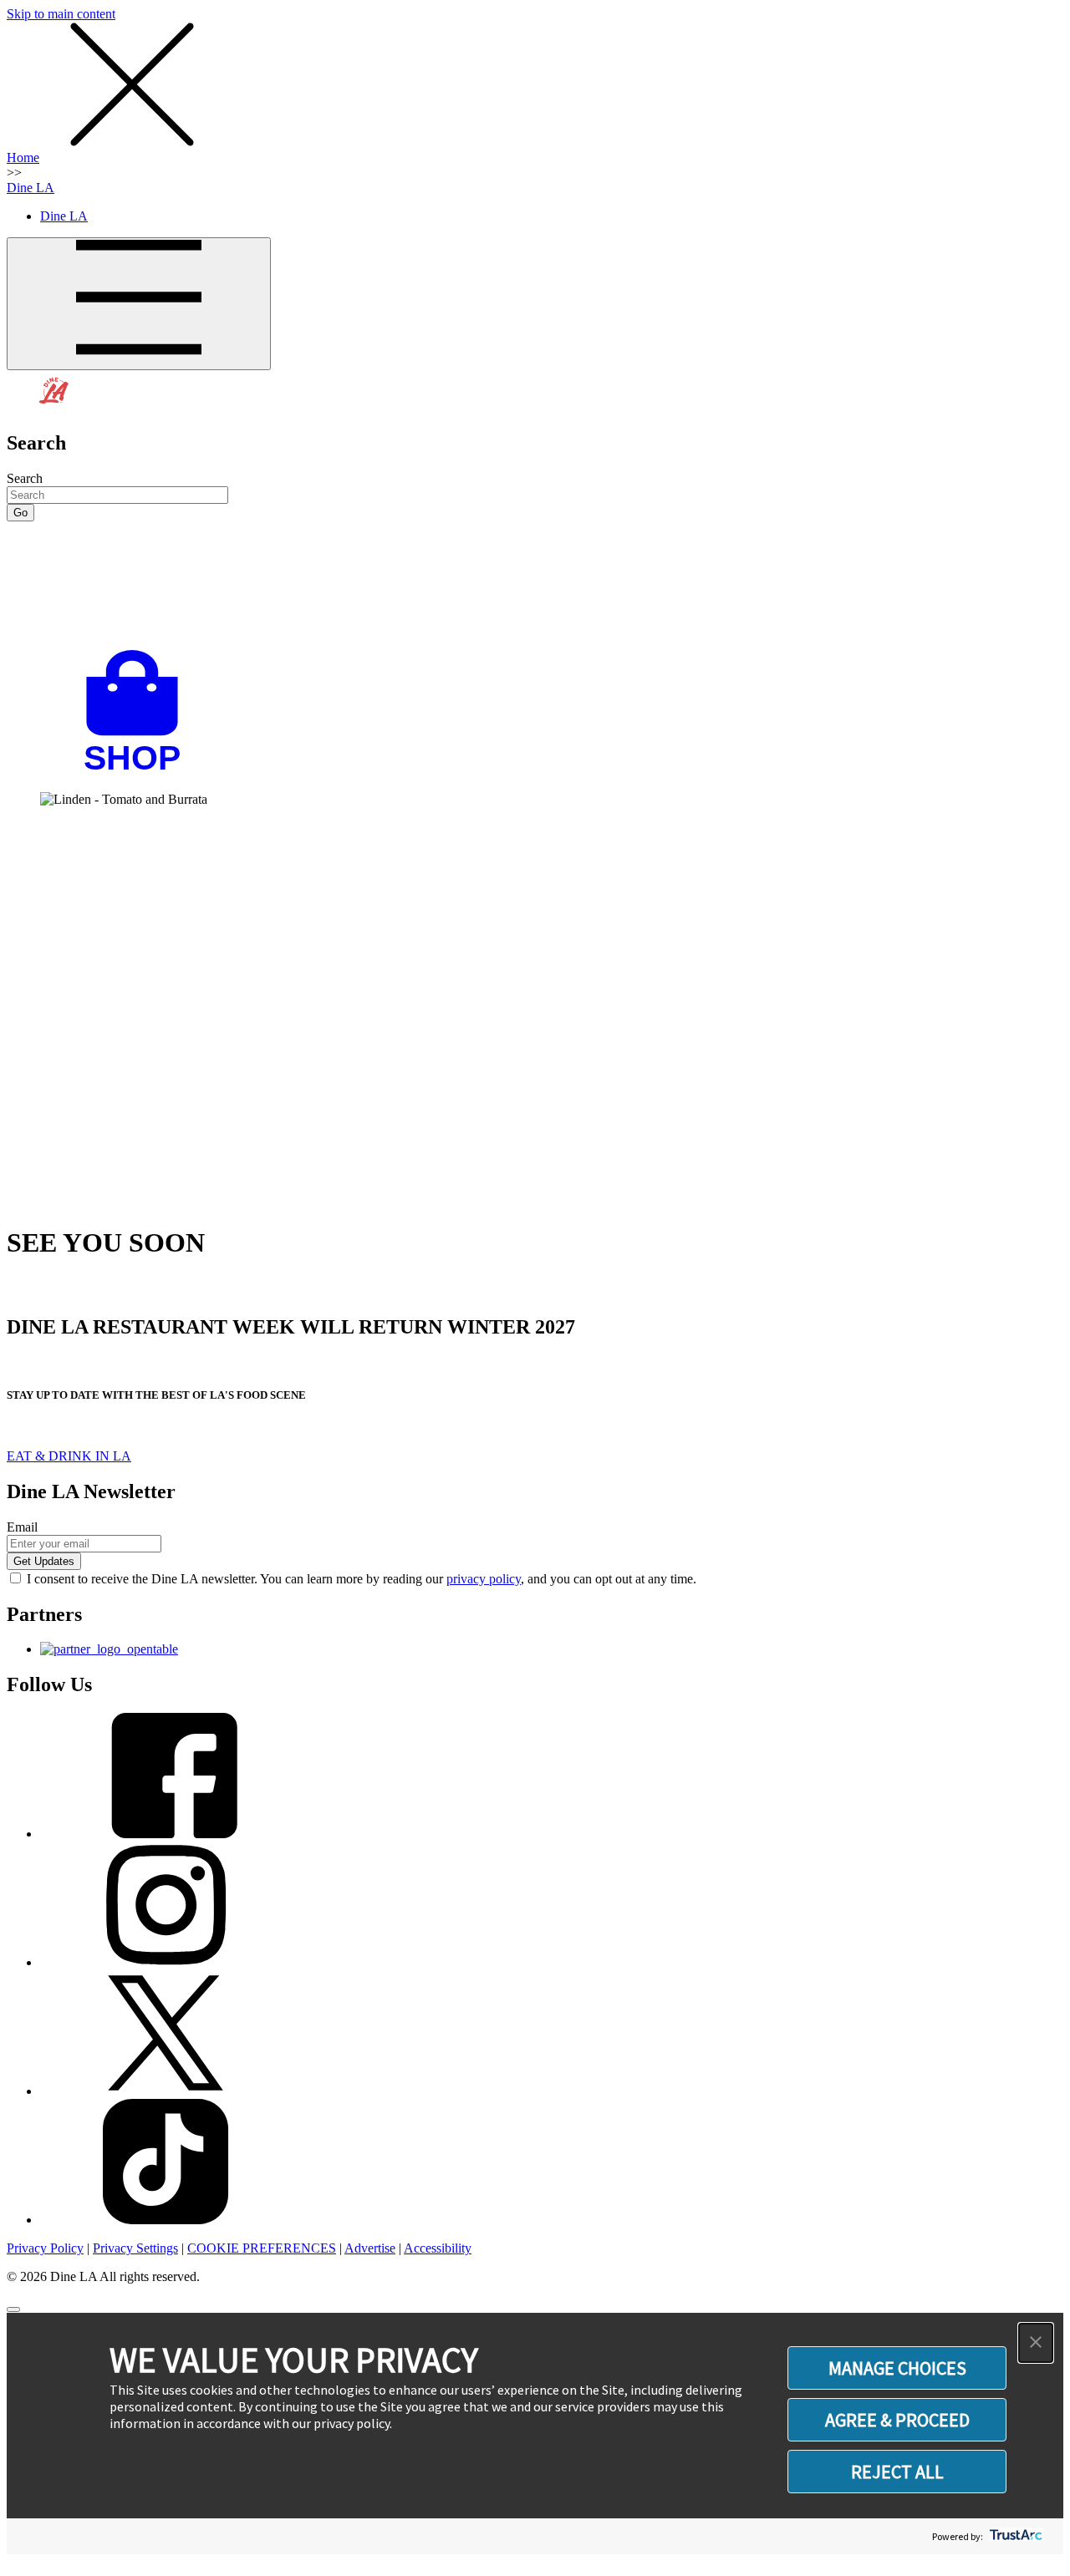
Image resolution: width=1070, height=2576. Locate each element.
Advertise (370, 2248)
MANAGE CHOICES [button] (897, 2368)
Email (22, 1527)
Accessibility (438, 2248)
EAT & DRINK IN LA (69, 1456)
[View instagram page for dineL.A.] (166, 1962)
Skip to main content (61, 14)
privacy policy (484, 1579)
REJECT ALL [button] (897, 2472)
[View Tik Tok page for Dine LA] (166, 2220)
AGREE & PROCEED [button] (897, 2420)
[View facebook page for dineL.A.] (166, 1834)
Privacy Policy (45, 2248)
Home (23, 158)
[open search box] (535, 586)
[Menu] (139, 304)
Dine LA (31, 188)
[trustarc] (1014, 2536)
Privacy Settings (135, 2248)
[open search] (535, 586)
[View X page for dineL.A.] (166, 2091)
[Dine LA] (54, 407)
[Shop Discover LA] (139, 771)
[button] (1036, 2343)
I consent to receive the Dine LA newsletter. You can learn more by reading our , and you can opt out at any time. (362, 1579)
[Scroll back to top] (13, 2309)
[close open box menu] (132, 142)
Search (25, 478)
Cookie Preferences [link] (262, 2248)
